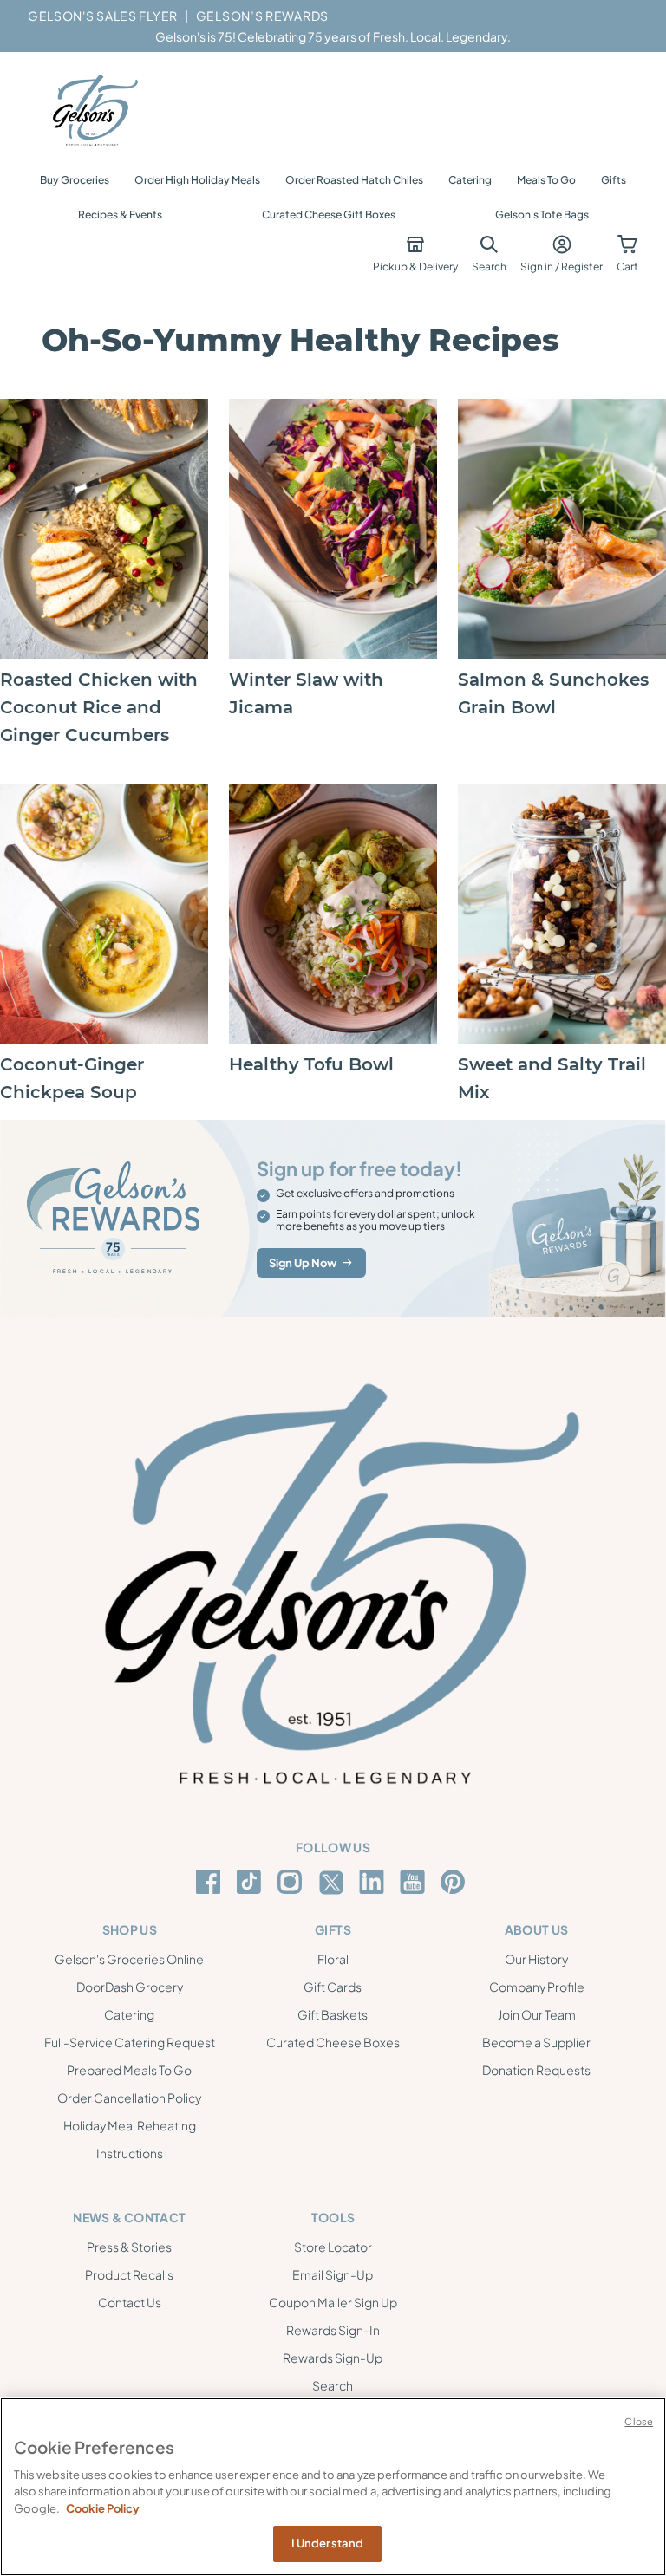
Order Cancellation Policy (129, 2098)
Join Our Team (537, 2014)
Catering (470, 180)
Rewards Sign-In (333, 2330)
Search (333, 2385)
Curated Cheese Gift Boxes (329, 215)
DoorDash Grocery (130, 1987)
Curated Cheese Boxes (333, 2042)
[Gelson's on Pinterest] (456, 1882)
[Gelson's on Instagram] (293, 1882)
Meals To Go (546, 180)
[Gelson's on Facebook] (211, 1882)
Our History (536, 1959)
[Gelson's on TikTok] (252, 1885)
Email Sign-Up (333, 2274)
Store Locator (333, 2247)
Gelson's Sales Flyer (103, 16)
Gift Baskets (333, 2014)
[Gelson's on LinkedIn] (374, 1882)
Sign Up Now (303, 1263)
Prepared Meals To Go (129, 2070)
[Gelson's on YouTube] (415, 1885)
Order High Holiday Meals (197, 180)
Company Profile (537, 1987)
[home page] (94, 111)
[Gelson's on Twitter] (333, 1883)
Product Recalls (129, 2274)
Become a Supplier (536, 2042)
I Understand (328, 2543)
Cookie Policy (103, 2508)
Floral (333, 1959)
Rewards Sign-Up (333, 2358)
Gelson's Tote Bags (542, 215)
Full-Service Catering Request (130, 2042)
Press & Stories (129, 2247)
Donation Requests (536, 2070)
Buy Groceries (75, 180)
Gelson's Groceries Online (129, 1959)
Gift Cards (333, 1987)
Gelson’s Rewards (262, 16)
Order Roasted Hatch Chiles (354, 180)
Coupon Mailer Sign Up (333, 2302)
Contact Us (130, 2302)
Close (639, 2421)
